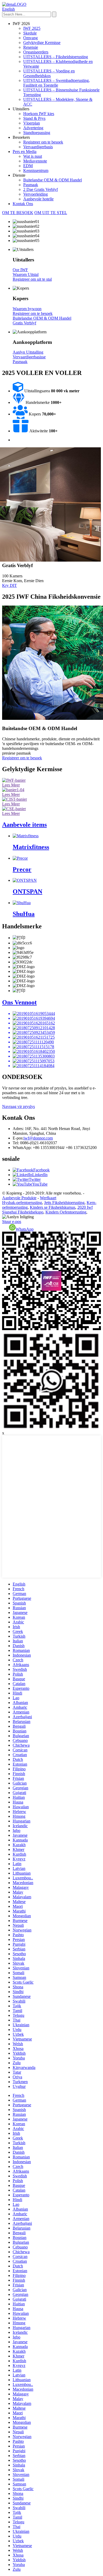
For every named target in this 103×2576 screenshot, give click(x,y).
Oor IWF (20, 270)
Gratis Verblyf (24, 323)
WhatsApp (25, 1229)
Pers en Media (25, 152)
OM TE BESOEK (18, 213)
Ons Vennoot (19, 1002)
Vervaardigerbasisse (29, 357)
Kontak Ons (23, 204)
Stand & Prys (34, 118)
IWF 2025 (32, 28)
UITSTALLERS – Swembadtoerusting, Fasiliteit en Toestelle (57, 83)
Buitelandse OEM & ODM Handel (53, 180)
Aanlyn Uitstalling (28, 352)
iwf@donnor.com (38, 1138)
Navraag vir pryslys (18, 1106)
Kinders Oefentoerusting (66, 1212)
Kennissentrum (36, 170)
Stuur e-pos (12, 1222)
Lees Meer (11, 785)
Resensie (31, 47)
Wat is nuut (33, 156)
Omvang (31, 38)
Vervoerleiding (36, 194)
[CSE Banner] (14, 809)
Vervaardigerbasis (38, 147)
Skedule (30, 33)
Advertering (33, 128)
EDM (28, 166)
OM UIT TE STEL (51, 213)
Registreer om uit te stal (32, 279)
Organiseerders (36, 52)
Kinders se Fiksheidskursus (53, 1207)
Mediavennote (35, 161)
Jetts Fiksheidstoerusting (64, 1203)
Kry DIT (10, 585)
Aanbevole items (24, 825)
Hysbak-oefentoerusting (22, 1203)
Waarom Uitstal (26, 274)
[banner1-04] (13, 790)
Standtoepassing (37, 133)
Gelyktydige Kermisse (42, 43)
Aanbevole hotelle (38, 199)
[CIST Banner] (15, 799)
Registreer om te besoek (43, 142)
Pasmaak (31, 185)
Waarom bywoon (27, 309)
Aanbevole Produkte (19, 1198)
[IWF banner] (14, 780)
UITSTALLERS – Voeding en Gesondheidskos (49, 73)
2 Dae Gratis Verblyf (41, 189)
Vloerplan (32, 123)
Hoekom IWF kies (39, 114)
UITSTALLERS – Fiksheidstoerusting (56, 57)
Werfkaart (48, 1198)
